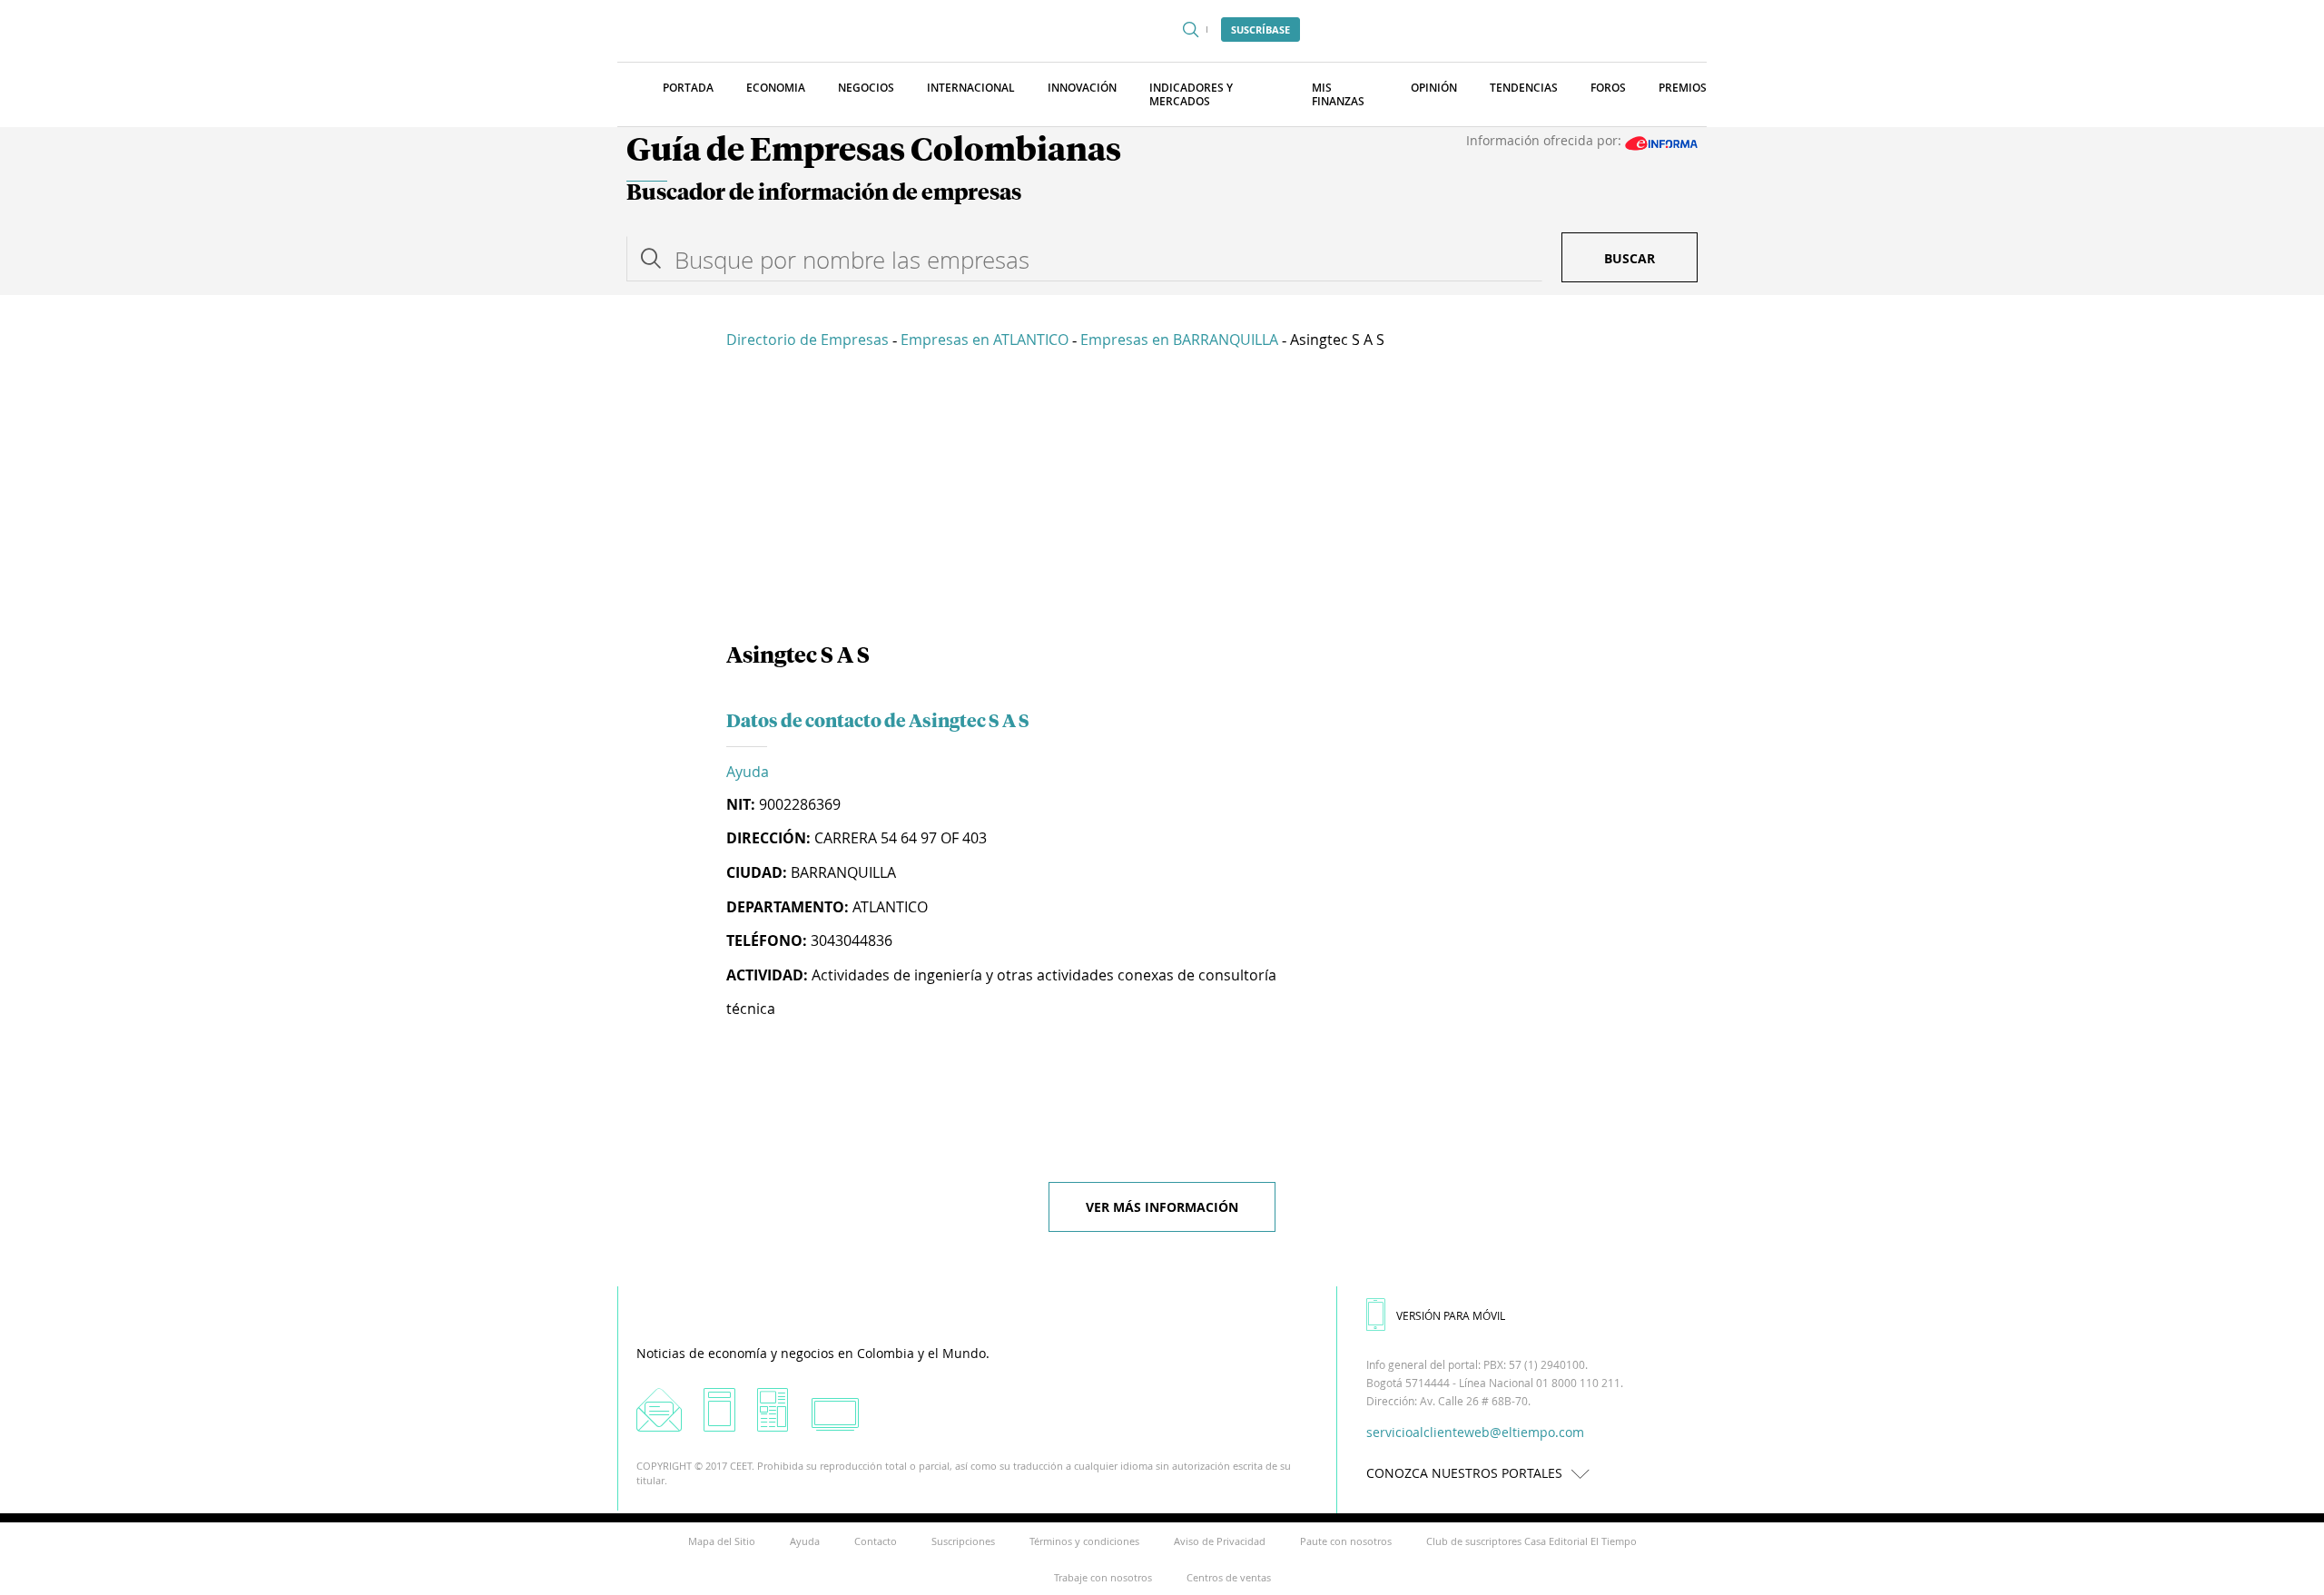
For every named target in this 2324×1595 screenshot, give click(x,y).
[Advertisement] (1162, 499)
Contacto (876, 1541)
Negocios (866, 88)
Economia (776, 88)
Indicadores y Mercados (1191, 94)
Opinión (1434, 88)
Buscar (1630, 258)
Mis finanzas (1338, 94)
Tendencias (1524, 88)
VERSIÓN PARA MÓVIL (1451, 1315)
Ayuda (748, 772)
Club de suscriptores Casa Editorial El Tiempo (1531, 1541)
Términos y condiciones (1084, 1541)
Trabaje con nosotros (1103, 1577)
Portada (688, 88)
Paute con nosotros (1346, 1541)
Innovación (1082, 88)
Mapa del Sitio (722, 1541)
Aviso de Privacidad (1220, 1541)
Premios (1683, 88)
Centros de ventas (1229, 1577)
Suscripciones (963, 1541)
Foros (1608, 88)
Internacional (971, 88)
